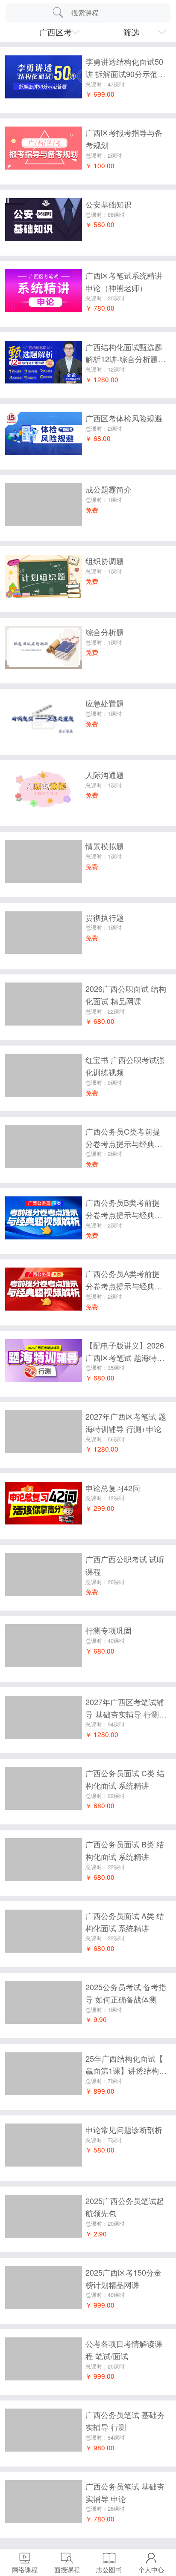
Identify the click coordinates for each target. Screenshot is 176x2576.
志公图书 (109, 2569)
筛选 (131, 32)
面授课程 (67, 2569)
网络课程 (25, 2569)
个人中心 (151, 2569)
